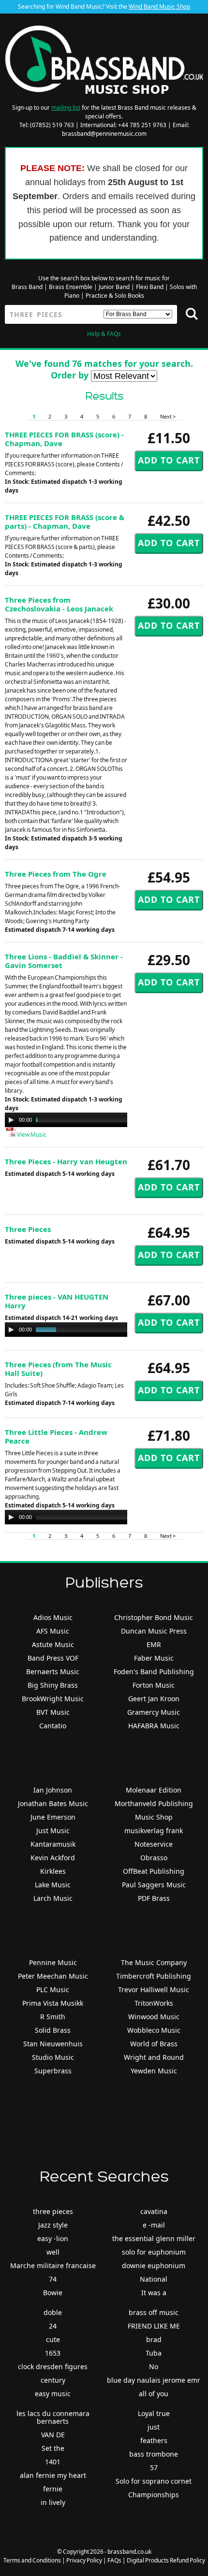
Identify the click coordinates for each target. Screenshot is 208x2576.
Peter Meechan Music (53, 1976)
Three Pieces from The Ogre (56, 874)
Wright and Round (154, 2057)
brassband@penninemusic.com (104, 134)
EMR (154, 1644)
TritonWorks (154, 2003)
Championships (154, 2495)
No (154, 2366)
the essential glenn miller (154, 2238)
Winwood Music (154, 2017)
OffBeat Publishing (154, 1871)
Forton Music (154, 1685)
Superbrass (53, 2071)
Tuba (154, 2353)
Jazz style (53, 2225)
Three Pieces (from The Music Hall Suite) (58, 1369)
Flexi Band (150, 287)
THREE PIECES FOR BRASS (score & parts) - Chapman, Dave (65, 521)
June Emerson (53, 1817)
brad (154, 2339)
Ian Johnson (53, 1790)
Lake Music (53, 1885)
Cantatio (53, 1726)
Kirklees (53, 1871)
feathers (154, 2440)
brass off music (154, 2312)
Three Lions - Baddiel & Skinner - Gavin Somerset (64, 961)
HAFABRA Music (154, 1726)
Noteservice (154, 1844)
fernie (53, 2489)
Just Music (53, 1831)
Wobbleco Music (154, 2030)
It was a (154, 2293)
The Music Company (154, 1962)
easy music (53, 2394)
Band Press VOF (53, 1658)
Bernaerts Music (53, 1672)
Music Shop (154, 1817)
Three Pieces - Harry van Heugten (66, 1161)
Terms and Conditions (32, 2560)
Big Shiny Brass (53, 1685)
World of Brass (154, 2044)
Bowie (53, 2293)
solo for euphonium (154, 2252)
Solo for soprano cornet (154, 2481)
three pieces (53, 2211)
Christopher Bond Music (154, 1617)
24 (53, 2326)
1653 (53, 2353)
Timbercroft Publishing (154, 1976)
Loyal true (154, 2413)
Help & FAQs (104, 334)
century (53, 2380)
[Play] (11, 1120)
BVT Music (53, 1712)
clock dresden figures (53, 2366)
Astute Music (53, 1644)
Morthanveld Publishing (154, 1803)
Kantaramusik (53, 1844)
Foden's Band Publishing (154, 1672)
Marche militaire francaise (53, 2265)
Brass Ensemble (71, 287)
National (154, 2279)
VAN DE (53, 2435)
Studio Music (53, 2057)
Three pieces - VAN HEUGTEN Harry (57, 1301)
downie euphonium (154, 2265)
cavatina (154, 2211)
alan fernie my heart (53, 2475)
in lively (53, 2502)
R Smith (53, 2017)
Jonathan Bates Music (53, 1803)
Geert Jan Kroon (154, 1699)
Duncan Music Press (154, 1631)
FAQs (114, 2560)
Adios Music (53, 1617)
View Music (31, 1135)
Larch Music (53, 1898)
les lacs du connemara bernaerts (53, 2417)
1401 (53, 2462)
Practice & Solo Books (115, 296)
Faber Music (154, 1658)
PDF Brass (154, 1898)
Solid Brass (53, 2030)
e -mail (154, 2225)
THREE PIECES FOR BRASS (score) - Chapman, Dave (64, 439)
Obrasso (154, 1858)
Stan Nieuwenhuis (53, 2044)
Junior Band (114, 287)
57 (154, 2467)
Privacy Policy (84, 2560)
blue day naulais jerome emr (154, 2380)
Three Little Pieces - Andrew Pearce (56, 1436)
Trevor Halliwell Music (154, 1990)
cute (53, 2339)
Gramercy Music (154, 1712)
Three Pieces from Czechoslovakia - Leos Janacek (59, 604)
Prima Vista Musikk (53, 2003)
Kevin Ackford (53, 1858)
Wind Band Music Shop (159, 7)
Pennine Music (53, 1962)
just (154, 2427)
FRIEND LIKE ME (154, 2326)
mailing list (66, 108)
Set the (53, 2448)
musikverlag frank (154, 1831)
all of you (154, 2394)
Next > (168, 416)
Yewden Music (154, 2071)
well (53, 2252)
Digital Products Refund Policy (166, 2560)
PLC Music (53, 1990)
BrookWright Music (53, 1699)
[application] (102, 1120)
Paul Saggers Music (154, 1885)
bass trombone (154, 2454)
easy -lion (53, 2238)
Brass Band (27, 287)
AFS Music (53, 1631)
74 (53, 2279)
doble (53, 2312)
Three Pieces (28, 1229)
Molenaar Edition (154, 1790)
